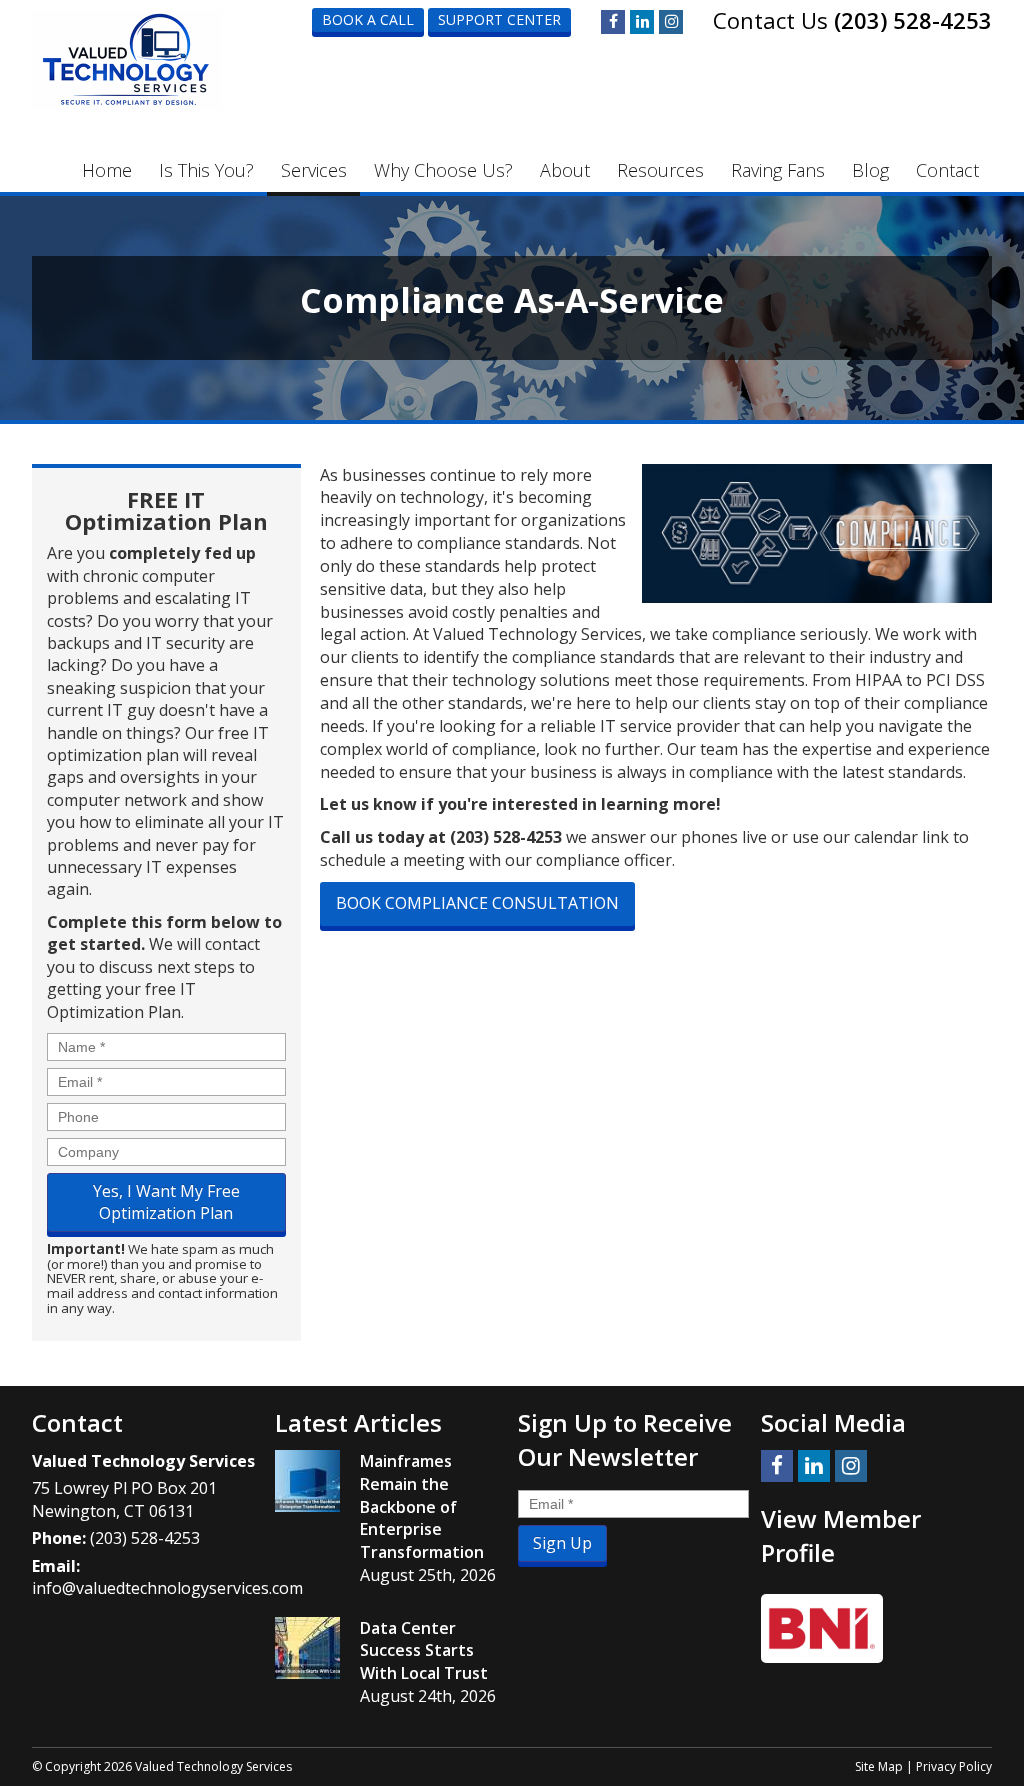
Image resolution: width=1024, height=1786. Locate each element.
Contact (947, 170)
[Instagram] (671, 22)
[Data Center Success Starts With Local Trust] (307, 1648)
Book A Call (368, 19)
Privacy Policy (954, 1766)
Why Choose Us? (443, 170)
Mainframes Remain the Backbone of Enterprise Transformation (422, 1506)
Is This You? (206, 170)
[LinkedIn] (642, 22)
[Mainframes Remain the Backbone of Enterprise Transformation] (307, 1481)
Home (107, 170)
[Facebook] (613, 22)
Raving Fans (778, 170)
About (565, 170)
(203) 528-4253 (913, 20)
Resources (660, 170)
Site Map (879, 1766)
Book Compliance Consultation (477, 903)
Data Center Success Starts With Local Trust (424, 1651)
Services (314, 170)
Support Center (499, 19)
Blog (870, 170)
